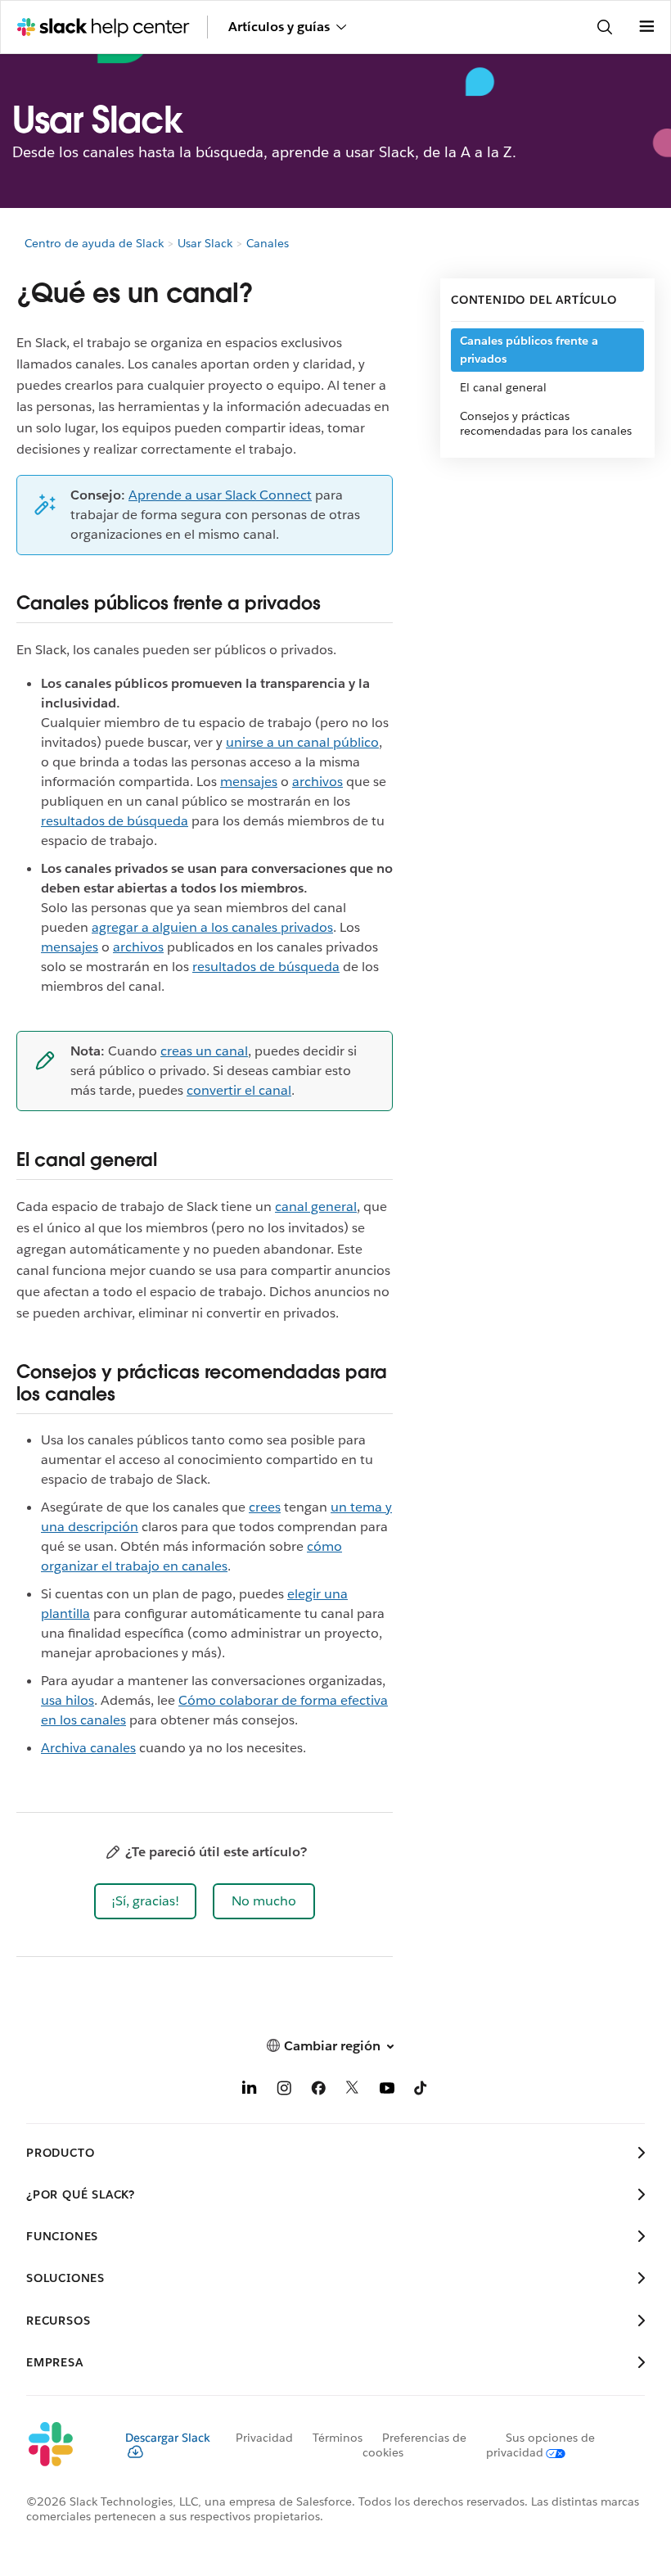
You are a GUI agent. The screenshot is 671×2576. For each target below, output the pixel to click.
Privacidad (264, 2438)
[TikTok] (421, 2091)
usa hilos (68, 1700)
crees (265, 1507)
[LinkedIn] (250, 2091)
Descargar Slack (168, 2438)
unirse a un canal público (302, 742)
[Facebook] (318, 2091)
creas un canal (204, 1051)
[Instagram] (284, 2091)
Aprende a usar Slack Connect (220, 495)
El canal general (503, 387)
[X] (353, 2091)
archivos (317, 782)
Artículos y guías (279, 27)
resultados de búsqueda (115, 821)
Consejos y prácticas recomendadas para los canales (546, 423)
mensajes (249, 782)
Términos (338, 2438)
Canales (268, 243)
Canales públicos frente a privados (529, 350)
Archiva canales (88, 1748)
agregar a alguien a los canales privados (212, 927)
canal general (316, 1207)
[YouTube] (387, 2091)
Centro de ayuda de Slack (94, 243)
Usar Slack (205, 243)
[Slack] (63, 2445)
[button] (145, 1901)
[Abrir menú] (646, 27)
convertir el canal (239, 1090)
